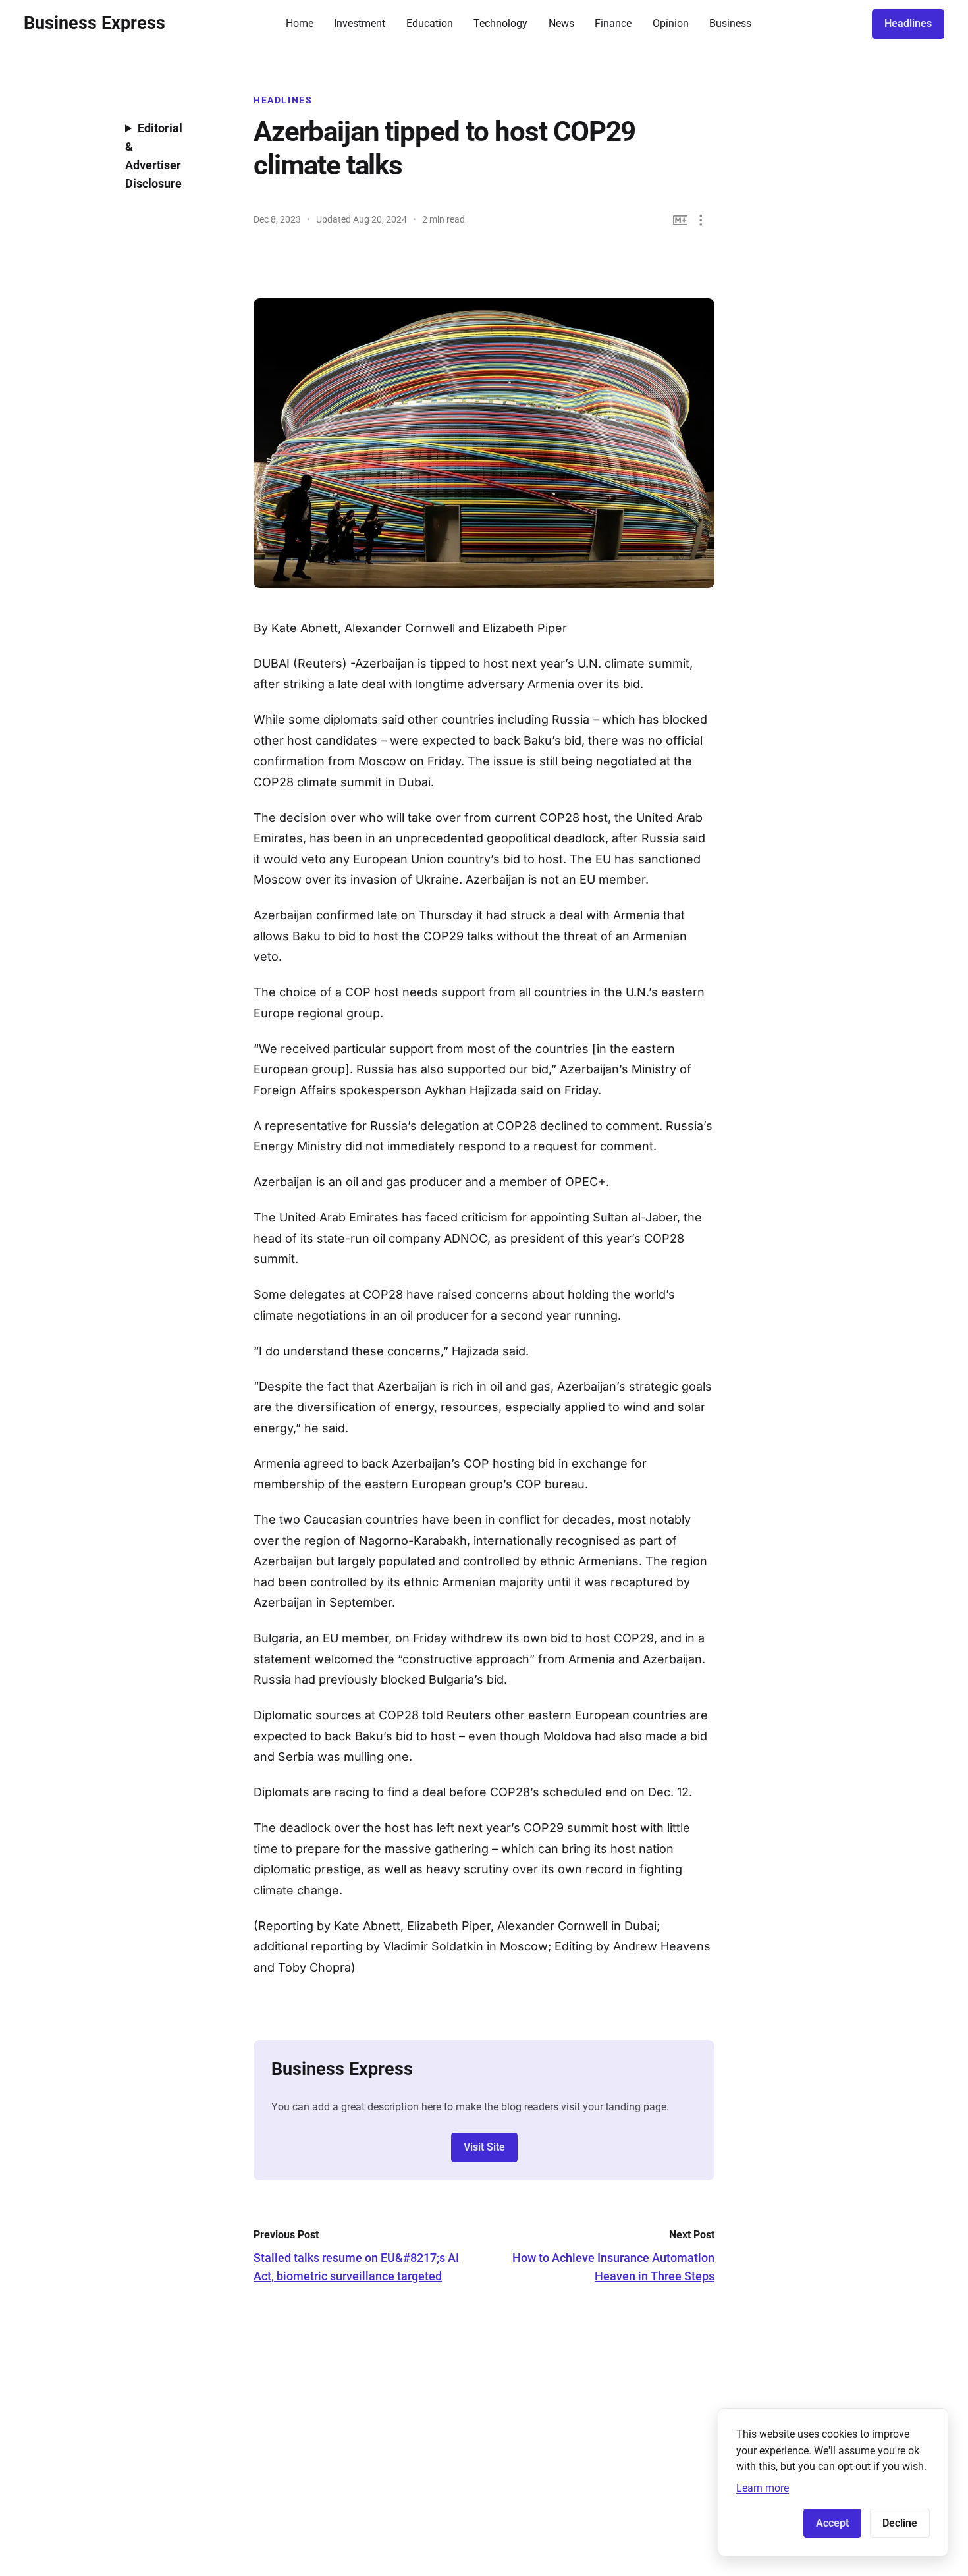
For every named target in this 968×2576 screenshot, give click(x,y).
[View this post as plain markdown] (681, 220)
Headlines (908, 23)
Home (300, 23)
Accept (832, 2523)
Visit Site (484, 2147)
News (561, 23)
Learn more (763, 2488)
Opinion (671, 23)
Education (430, 23)
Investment (360, 23)
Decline (900, 2523)
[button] (701, 220)
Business (730, 23)
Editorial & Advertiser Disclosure (154, 156)
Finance (613, 23)
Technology (500, 23)
